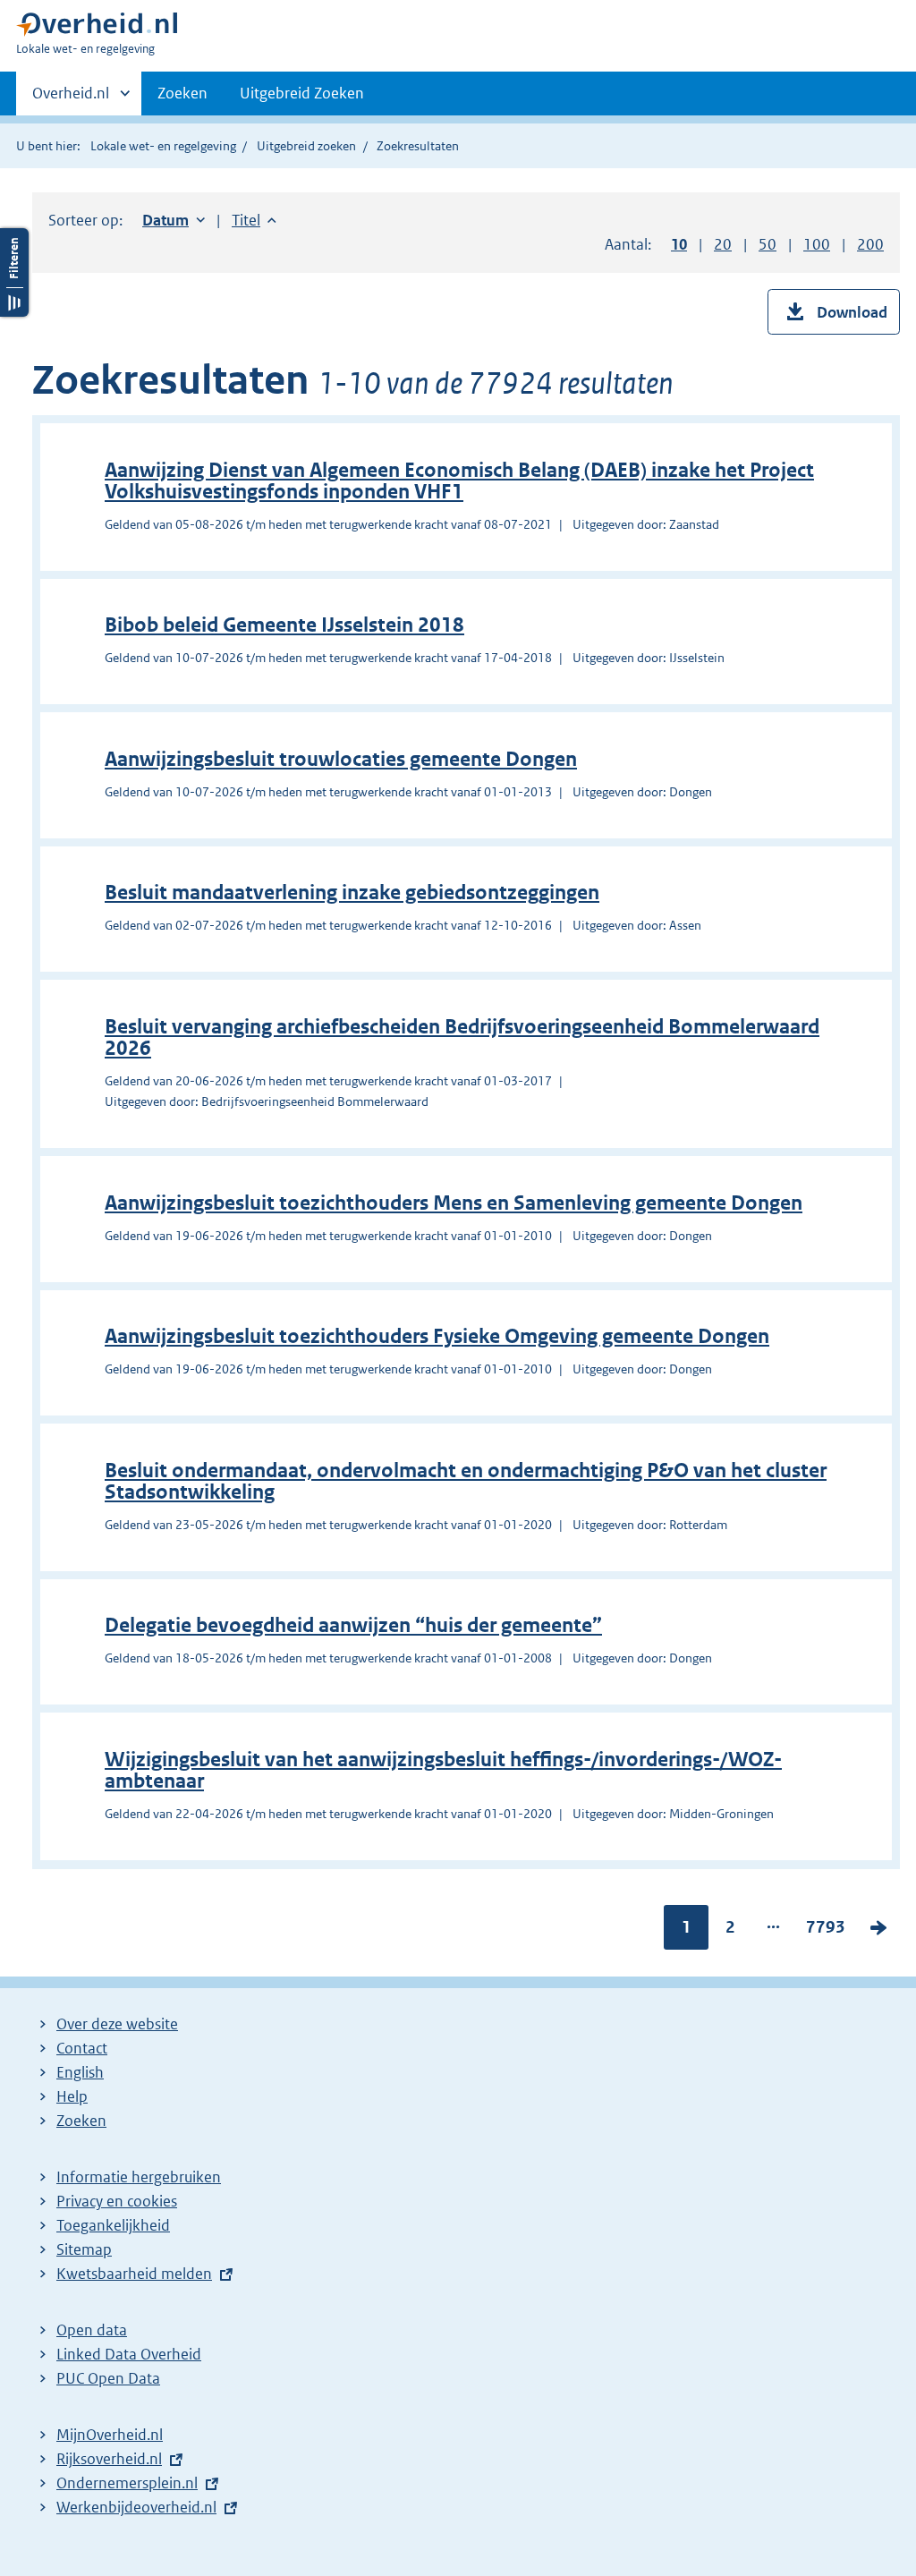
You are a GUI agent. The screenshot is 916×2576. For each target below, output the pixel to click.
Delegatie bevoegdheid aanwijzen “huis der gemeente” (353, 1625)
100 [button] (817, 244)
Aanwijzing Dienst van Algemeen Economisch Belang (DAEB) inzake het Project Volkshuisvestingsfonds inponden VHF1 (459, 481)
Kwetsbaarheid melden (134, 2274)
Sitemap (84, 2249)
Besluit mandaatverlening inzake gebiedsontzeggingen (352, 893)
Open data (92, 2330)
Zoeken (182, 93)
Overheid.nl (71, 99)
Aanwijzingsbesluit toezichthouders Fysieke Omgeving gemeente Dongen (437, 1336)
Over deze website (117, 2024)
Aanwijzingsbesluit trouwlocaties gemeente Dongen (341, 759)
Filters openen (14, 272)
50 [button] (768, 244)
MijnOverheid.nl (110, 2435)
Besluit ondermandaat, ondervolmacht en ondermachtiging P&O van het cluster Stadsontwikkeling (466, 1481)
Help (72, 2096)
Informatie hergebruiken (139, 2177)
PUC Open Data (108, 2378)
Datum (174, 220)
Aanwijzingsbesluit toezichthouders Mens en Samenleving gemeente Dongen (454, 1203)
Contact (82, 2048)
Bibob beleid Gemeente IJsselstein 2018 (284, 625)
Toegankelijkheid (113, 2225)
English (80, 2072)
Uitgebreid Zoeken (302, 93)
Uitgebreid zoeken (306, 146)
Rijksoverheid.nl (109, 2459)
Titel (254, 220)
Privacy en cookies (117, 2201)
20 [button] (723, 244)
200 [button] (870, 244)
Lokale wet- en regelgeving (163, 146)
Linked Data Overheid (129, 2354)
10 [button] (679, 244)
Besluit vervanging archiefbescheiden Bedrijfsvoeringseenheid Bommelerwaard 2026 (462, 1037)
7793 (826, 1931)
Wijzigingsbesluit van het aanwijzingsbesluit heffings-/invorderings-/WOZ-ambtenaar (443, 1770)
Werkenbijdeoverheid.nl (136, 2507)
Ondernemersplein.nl (127, 2483)
